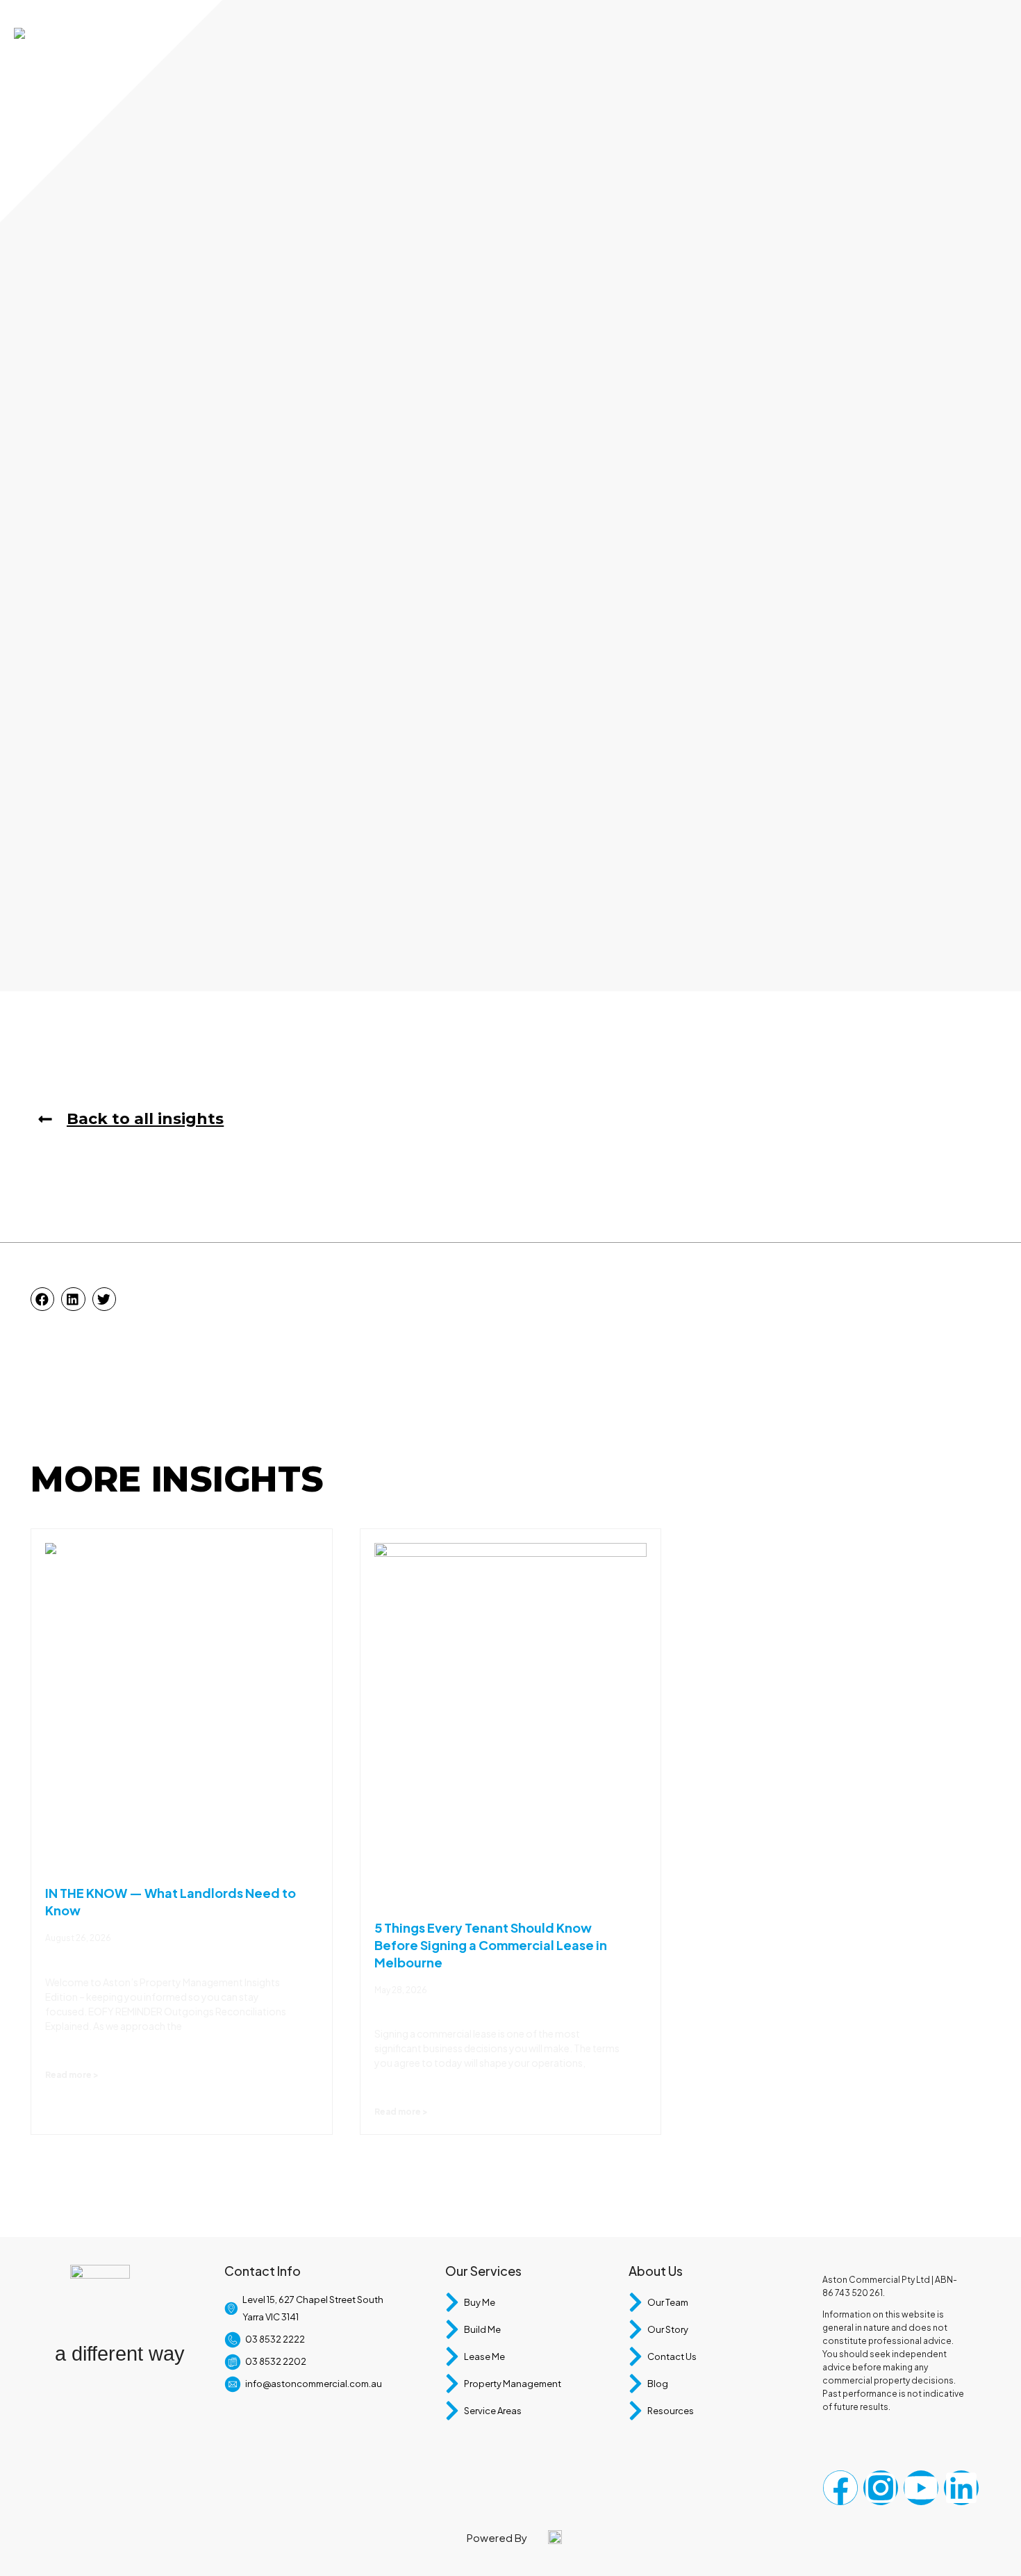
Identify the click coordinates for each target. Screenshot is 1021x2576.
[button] (42, 1299)
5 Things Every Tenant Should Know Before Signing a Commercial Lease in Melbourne (491, 1945)
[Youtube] (921, 2488)
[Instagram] (881, 2488)
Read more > (72, 2075)
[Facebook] (840, 2488)
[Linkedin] (961, 2488)
